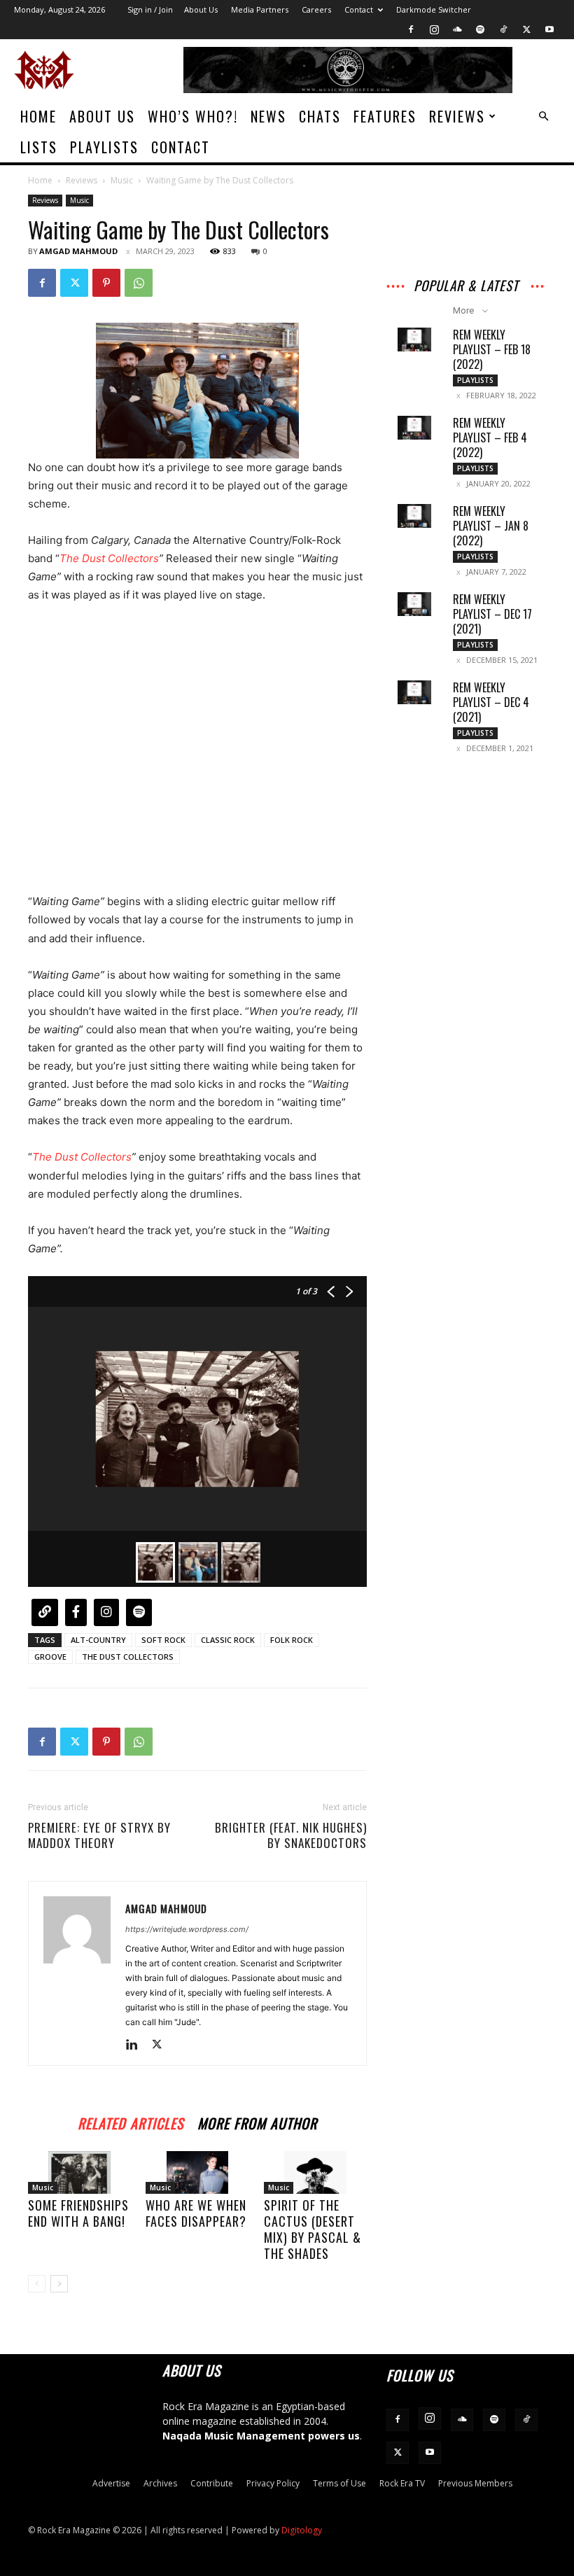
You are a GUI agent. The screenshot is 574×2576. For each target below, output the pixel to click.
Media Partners (260, 9)
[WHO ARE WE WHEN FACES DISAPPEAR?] (197, 2172)
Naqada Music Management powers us (261, 2436)
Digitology (302, 2530)
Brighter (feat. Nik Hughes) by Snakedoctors (291, 1835)
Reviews (457, 116)
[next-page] (59, 2284)
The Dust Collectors (109, 558)
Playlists (104, 147)
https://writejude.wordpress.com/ (187, 1929)
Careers (316, 9)
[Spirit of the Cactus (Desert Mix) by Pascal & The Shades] (315, 2172)
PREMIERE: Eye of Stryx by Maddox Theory (99, 1835)
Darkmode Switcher (434, 9)
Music (122, 180)
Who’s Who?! (193, 116)
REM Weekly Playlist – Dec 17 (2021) (492, 614)
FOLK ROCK (292, 1640)
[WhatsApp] (139, 283)
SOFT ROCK (163, 1640)
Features (385, 116)
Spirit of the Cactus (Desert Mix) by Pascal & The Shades (313, 2229)
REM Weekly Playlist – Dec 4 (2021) (491, 702)
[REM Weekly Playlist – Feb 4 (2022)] (414, 428)
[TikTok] (503, 29)
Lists (39, 147)
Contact (359, 9)
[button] (543, 117)
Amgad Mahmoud (78, 251)
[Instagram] (434, 29)
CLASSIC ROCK (228, 1640)
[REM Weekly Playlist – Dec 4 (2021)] (414, 692)
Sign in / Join (150, 9)
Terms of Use (339, 2483)
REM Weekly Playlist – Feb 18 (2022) (492, 349)
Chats (320, 116)
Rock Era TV (402, 2483)
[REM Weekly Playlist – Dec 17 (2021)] (414, 604)
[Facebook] (411, 29)
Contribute (212, 2483)
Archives (160, 2483)
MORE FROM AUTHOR (257, 2121)
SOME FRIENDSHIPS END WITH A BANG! (78, 2213)
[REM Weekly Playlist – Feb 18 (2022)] (414, 339)
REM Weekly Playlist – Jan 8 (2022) (491, 526)
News (268, 116)
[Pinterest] (106, 283)
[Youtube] (549, 29)
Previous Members (475, 2483)
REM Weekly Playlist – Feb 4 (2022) (490, 437)
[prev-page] (37, 2284)
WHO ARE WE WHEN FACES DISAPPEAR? (196, 2213)
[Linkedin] (137, 2045)
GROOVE (50, 1657)
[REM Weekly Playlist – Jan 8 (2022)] (414, 516)
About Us (201, 9)
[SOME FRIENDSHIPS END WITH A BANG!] (79, 2172)
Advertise (111, 2483)
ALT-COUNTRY (98, 1640)
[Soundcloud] (457, 29)
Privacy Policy (273, 2483)
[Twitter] (526, 29)
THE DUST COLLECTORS (128, 1657)
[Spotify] (480, 29)
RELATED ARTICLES (131, 2121)
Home (38, 116)
